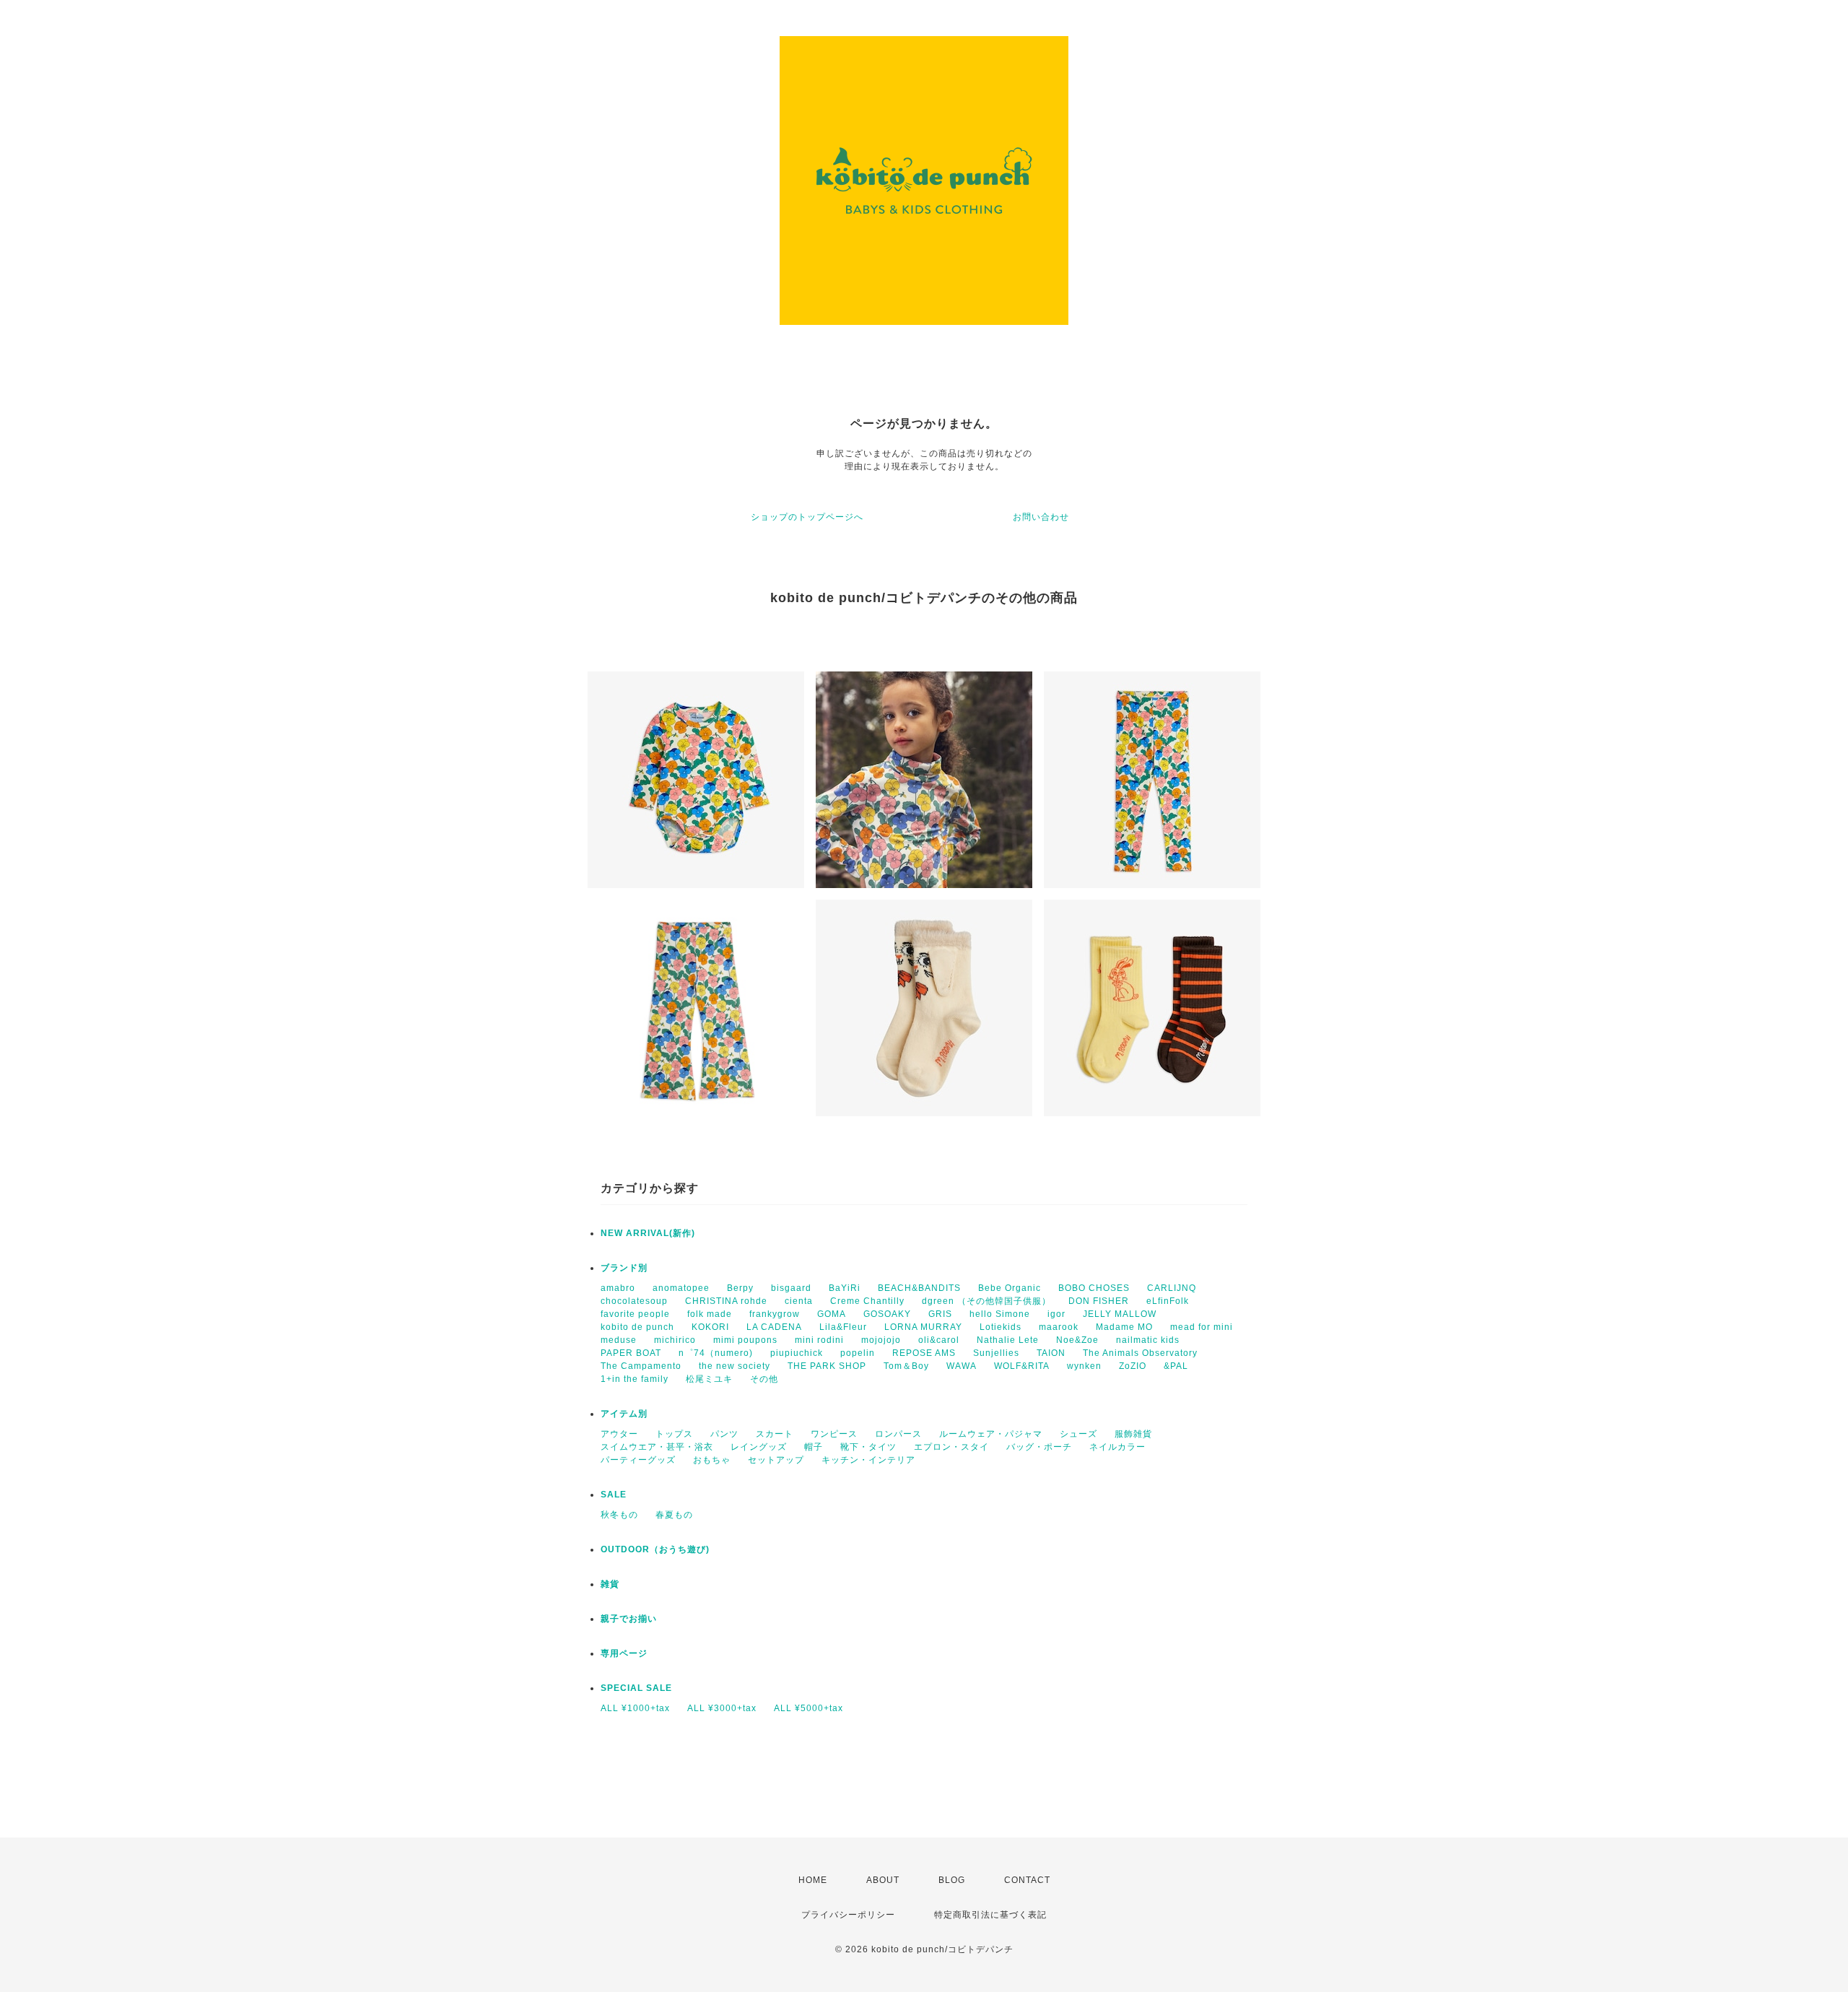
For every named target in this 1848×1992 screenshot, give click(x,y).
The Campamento (641, 1366)
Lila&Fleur (843, 1327)
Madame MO (1124, 1327)
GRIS (940, 1314)
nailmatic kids (1148, 1340)
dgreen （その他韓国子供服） (986, 1301)
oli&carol (939, 1340)
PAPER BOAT (631, 1353)
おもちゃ (712, 1460)
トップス (674, 1434)
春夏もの (674, 1515)
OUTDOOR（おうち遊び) (655, 1549)
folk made (710, 1314)
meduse (619, 1340)
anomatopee (681, 1288)
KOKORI (710, 1327)
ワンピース (834, 1434)
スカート (775, 1434)
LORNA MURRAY (923, 1327)
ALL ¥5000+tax (808, 1708)
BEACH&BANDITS (919, 1288)
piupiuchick (797, 1353)
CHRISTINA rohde (726, 1301)
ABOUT (883, 1880)
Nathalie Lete (1008, 1340)
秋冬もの (619, 1515)
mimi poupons (745, 1340)
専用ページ (624, 1653)
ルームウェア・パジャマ (991, 1434)
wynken (1084, 1366)
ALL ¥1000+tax (635, 1708)
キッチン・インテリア (868, 1460)
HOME (813, 1880)
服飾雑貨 (1133, 1434)
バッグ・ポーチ (1039, 1447)
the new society (735, 1366)
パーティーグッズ (638, 1460)
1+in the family (635, 1379)
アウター (619, 1434)
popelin (858, 1353)
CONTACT (1027, 1880)
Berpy (740, 1288)
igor (1056, 1314)
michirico (675, 1340)
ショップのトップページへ (807, 517)
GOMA (832, 1314)
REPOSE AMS (924, 1353)
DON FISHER (1099, 1301)
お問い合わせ (1041, 517)
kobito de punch (637, 1327)
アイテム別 (624, 1414)
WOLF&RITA (1022, 1366)
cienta (799, 1301)
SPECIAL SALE (636, 1688)
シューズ (1078, 1434)
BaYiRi (845, 1288)
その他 (764, 1379)
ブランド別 (624, 1268)
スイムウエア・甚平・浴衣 (657, 1447)
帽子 (814, 1447)
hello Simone (1000, 1314)
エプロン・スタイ (951, 1447)
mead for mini (1202, 1327)
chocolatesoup (634, 1301)
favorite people (635, 1314)
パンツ (724, 1434)
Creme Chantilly (867, 1301)
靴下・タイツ (868, 1447)
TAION (1051, 1353)
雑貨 (610, 1584)
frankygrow (775, 1314)
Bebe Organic (1010, 1288)
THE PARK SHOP (827, 1366)
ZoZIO (1133, 1366)
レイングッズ (759, 1447)
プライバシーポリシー (848, 1915)
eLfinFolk (1168, 1301)
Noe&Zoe (1077, 1340)
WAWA (962, 1366)
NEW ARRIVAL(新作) (648, 1233)
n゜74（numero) (716, 1353)
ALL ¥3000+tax (722, 1708)
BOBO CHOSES (1094, 1288)
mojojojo (881, 1340)
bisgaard (791, 1288)
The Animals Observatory (1140, 1353)
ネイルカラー (1117, 1447)
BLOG (952, 1880)
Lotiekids (1001, 1327)
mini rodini (819, 1340)
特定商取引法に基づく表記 (990, 1915)
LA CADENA (774, 1327)
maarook (1059, 1327)
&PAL (1176, 1366)
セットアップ (776, 1460)
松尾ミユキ (709, 1379)
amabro (618, 1288)
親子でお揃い (629, 1619)
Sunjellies (996, 1353)
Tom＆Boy (906, 1366)
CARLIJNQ (1172, 1288)
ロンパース (898, 1434)
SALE (614, 1495)
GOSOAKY (887, 1314)
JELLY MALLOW (1120, 1314)
